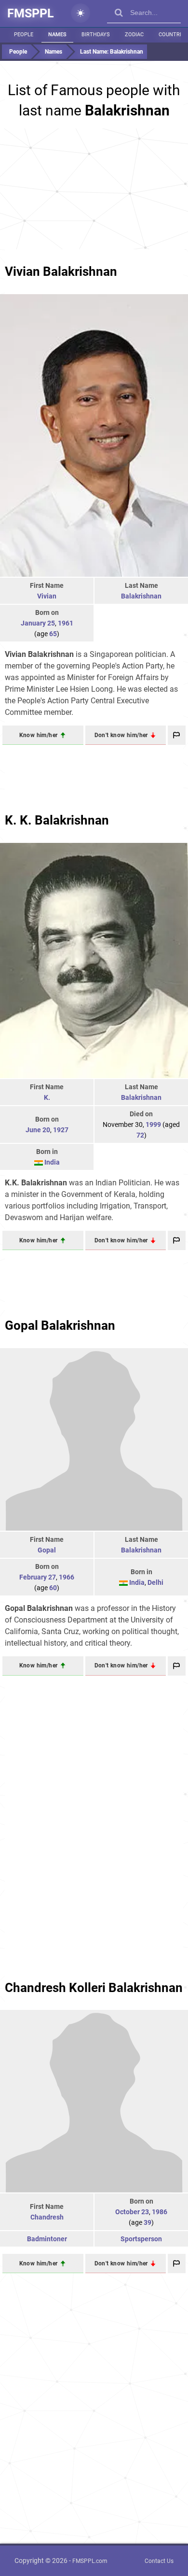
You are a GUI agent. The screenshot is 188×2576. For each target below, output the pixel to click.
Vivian (47, 596)
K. (47, 1097)
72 (140, 1135)
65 (53, 634)
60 (53, 1588)
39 (148, 2222)
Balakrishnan (141, 596)
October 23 (132, 2212)
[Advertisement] (94, 189)
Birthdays (96, 35)
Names (57, 35)
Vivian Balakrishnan (61, 271)
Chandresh (47, 2217)
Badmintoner (47, 2239)
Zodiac (134, 35)
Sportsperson (141, 2239)
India (52, 1162)
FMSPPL (31, 13)
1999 (153, 1124)
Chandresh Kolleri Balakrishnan (94, 1988)
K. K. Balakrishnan (57, 820)
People (24, 35)
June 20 (38, 1130)
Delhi (155, 1582)
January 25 (38, 623)
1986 (160, 2212)
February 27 (38, 1577)
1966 (67, 1577)
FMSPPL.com (90, 2561)
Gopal (47, 1550)
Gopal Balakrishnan (60, 1325)
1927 (61, 1130)
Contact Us (159, 2561)
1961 (66, 623)
